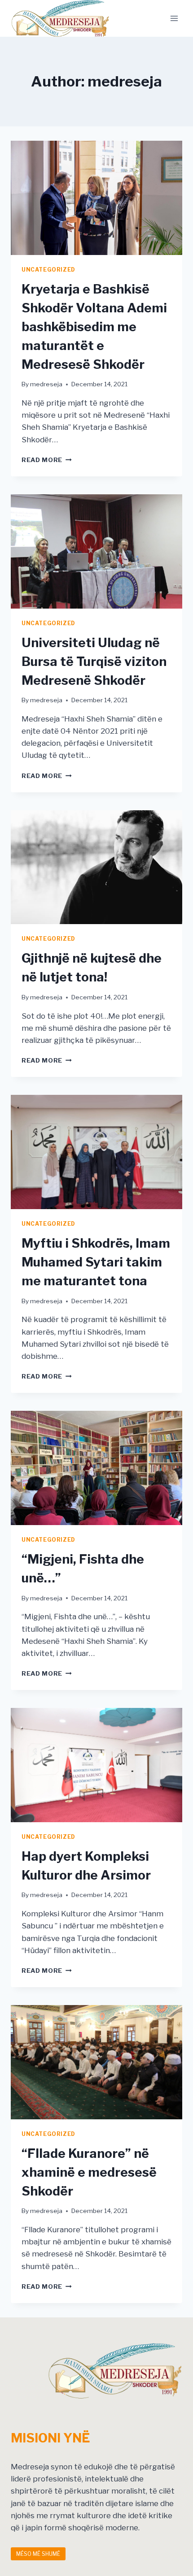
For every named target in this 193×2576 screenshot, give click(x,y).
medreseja (46, 384)
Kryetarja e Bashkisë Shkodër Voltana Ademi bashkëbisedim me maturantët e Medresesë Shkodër (94, 327)
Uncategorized (48, 270)
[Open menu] (174, 18)
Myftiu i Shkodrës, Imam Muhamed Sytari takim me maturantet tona (96, 1262)
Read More (47, 460)
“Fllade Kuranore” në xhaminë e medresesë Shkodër (89, 2172)
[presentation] (96, 198)
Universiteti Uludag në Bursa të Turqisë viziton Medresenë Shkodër (94, 661)
